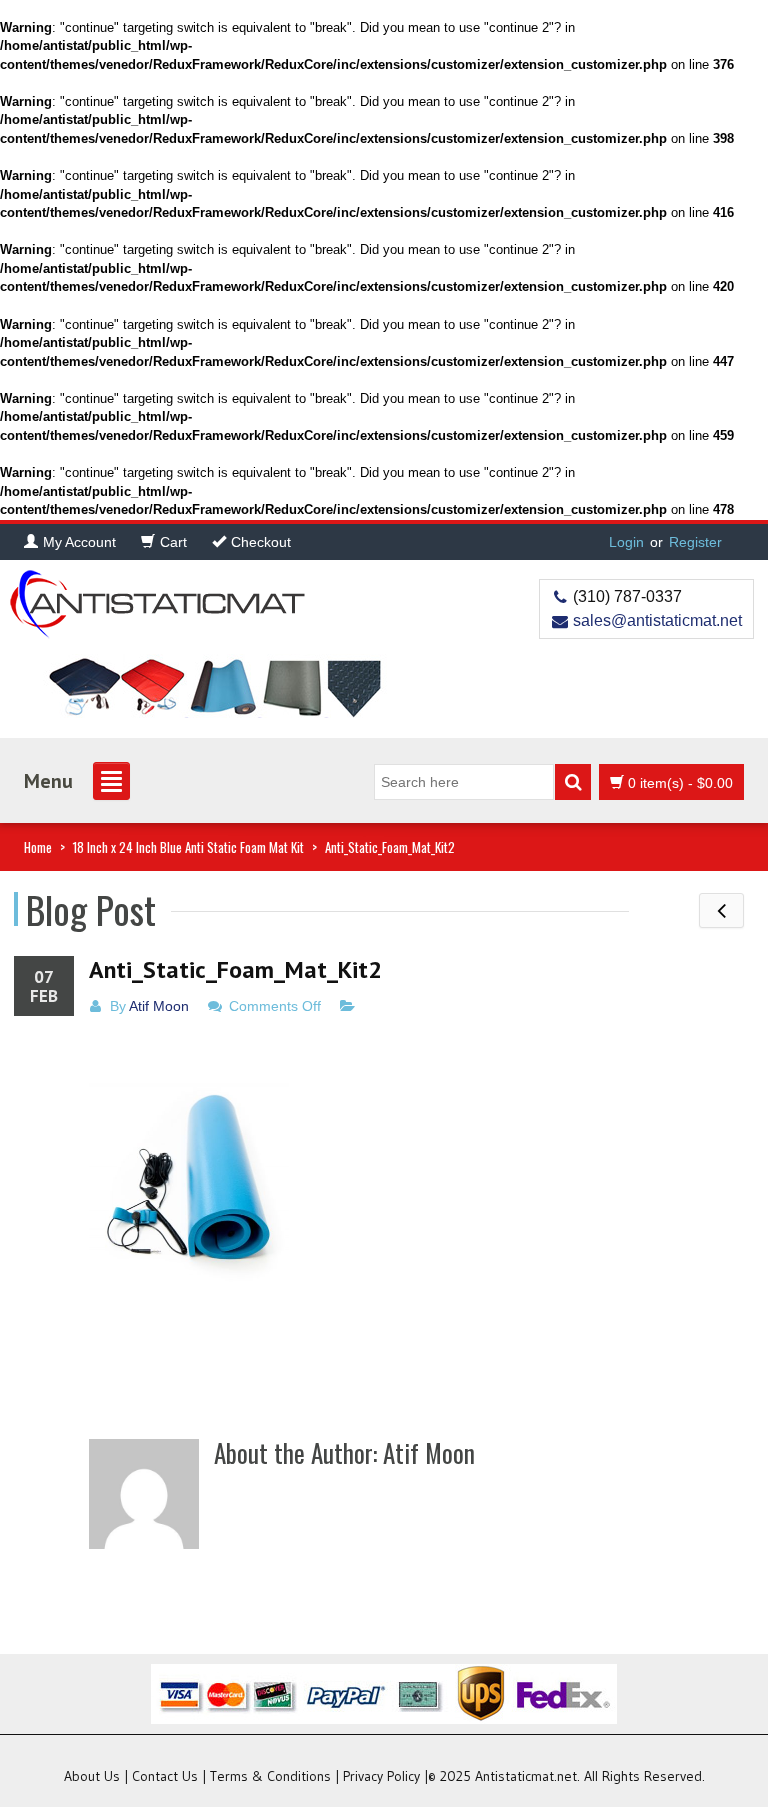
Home (38, 847)
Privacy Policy (381, 1776)
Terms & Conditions (270, 1776)
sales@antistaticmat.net (657, 620)
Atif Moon (159, 1006)
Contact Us (165, 1776)
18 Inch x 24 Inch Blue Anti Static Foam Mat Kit (188, 847)
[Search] (573, 782)
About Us (92, 1776)
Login (626, 542)
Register (695, 542)
